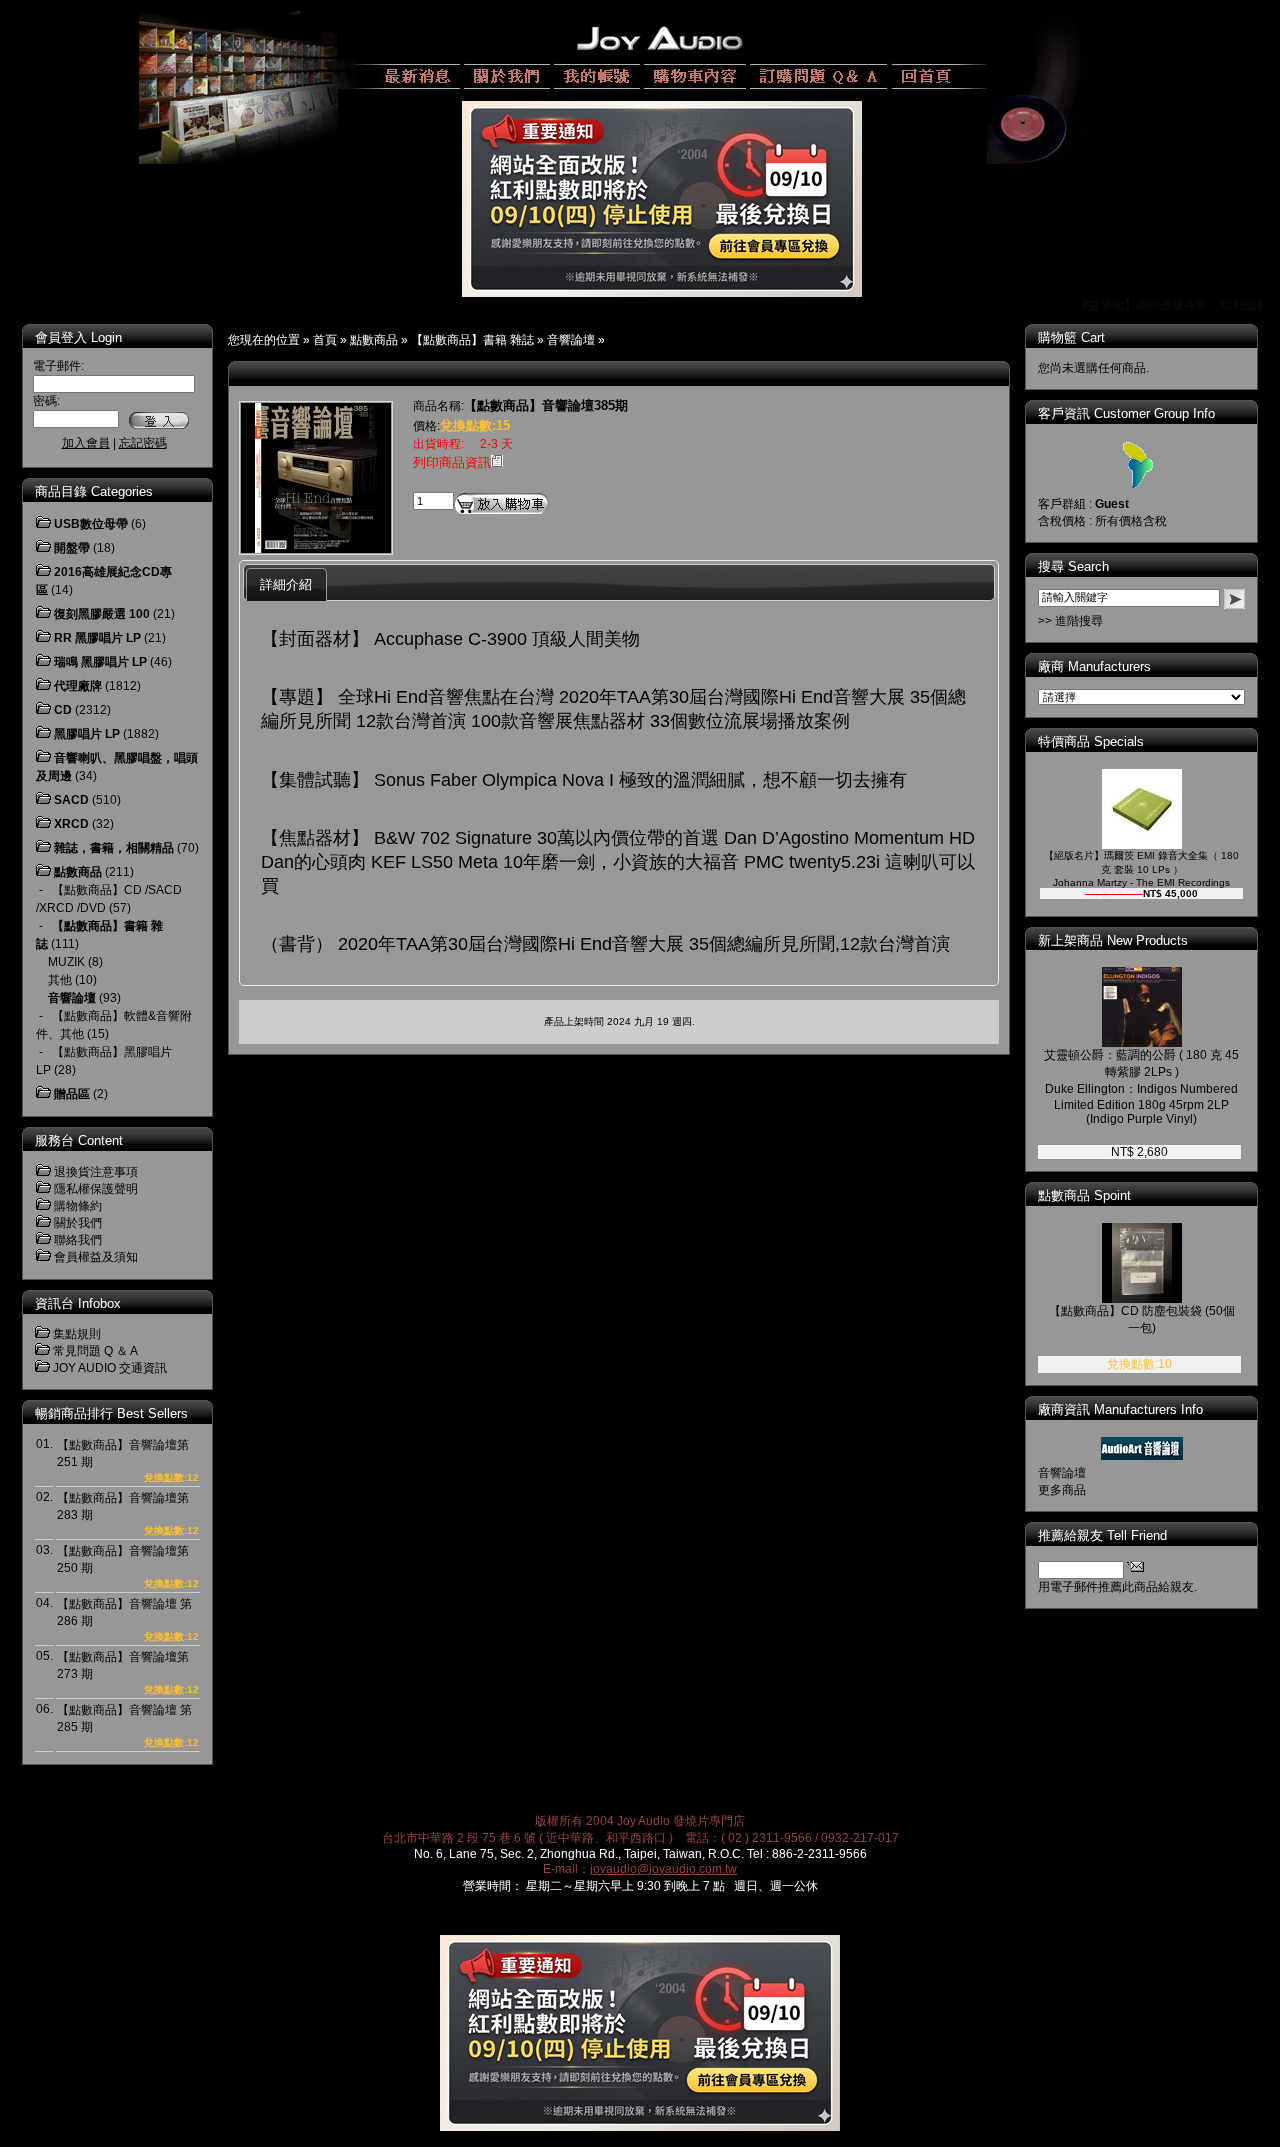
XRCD (71, 824)
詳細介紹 (286, 584)
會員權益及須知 (96, 1257)
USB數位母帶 (91, 524)
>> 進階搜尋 (1070, 621)
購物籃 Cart (1071, 337)
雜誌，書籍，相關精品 (114, 848)
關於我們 (78, 1223)
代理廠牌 (78, 686)
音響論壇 (571, 340)
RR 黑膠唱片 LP (97, 638)
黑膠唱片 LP (87, 734)
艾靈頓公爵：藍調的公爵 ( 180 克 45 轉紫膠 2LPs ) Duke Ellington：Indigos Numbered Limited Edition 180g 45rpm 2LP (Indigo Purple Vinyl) (1141, 1087)
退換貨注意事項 (96, 1172)
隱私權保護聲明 (96, 1189)
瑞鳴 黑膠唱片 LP (100, 662)
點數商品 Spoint (1084, 1195)
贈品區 (72, 1094)
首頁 (325, 340)
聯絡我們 (78, 1240)
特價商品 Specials (1091, 741)
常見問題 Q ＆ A (95, 1351)
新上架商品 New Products (1113, 940)
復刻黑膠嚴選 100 (102, 614)
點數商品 (374, 340)
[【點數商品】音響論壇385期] (316, 549)
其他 (60, 980)
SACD (71, 800)
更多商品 (1062, 1490)
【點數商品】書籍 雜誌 (472, 340)
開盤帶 (72, 548)
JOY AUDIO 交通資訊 (110, 1368)
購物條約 (78, 1206)
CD (63, 710)
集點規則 (77, 1334)
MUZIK (66, 962)
